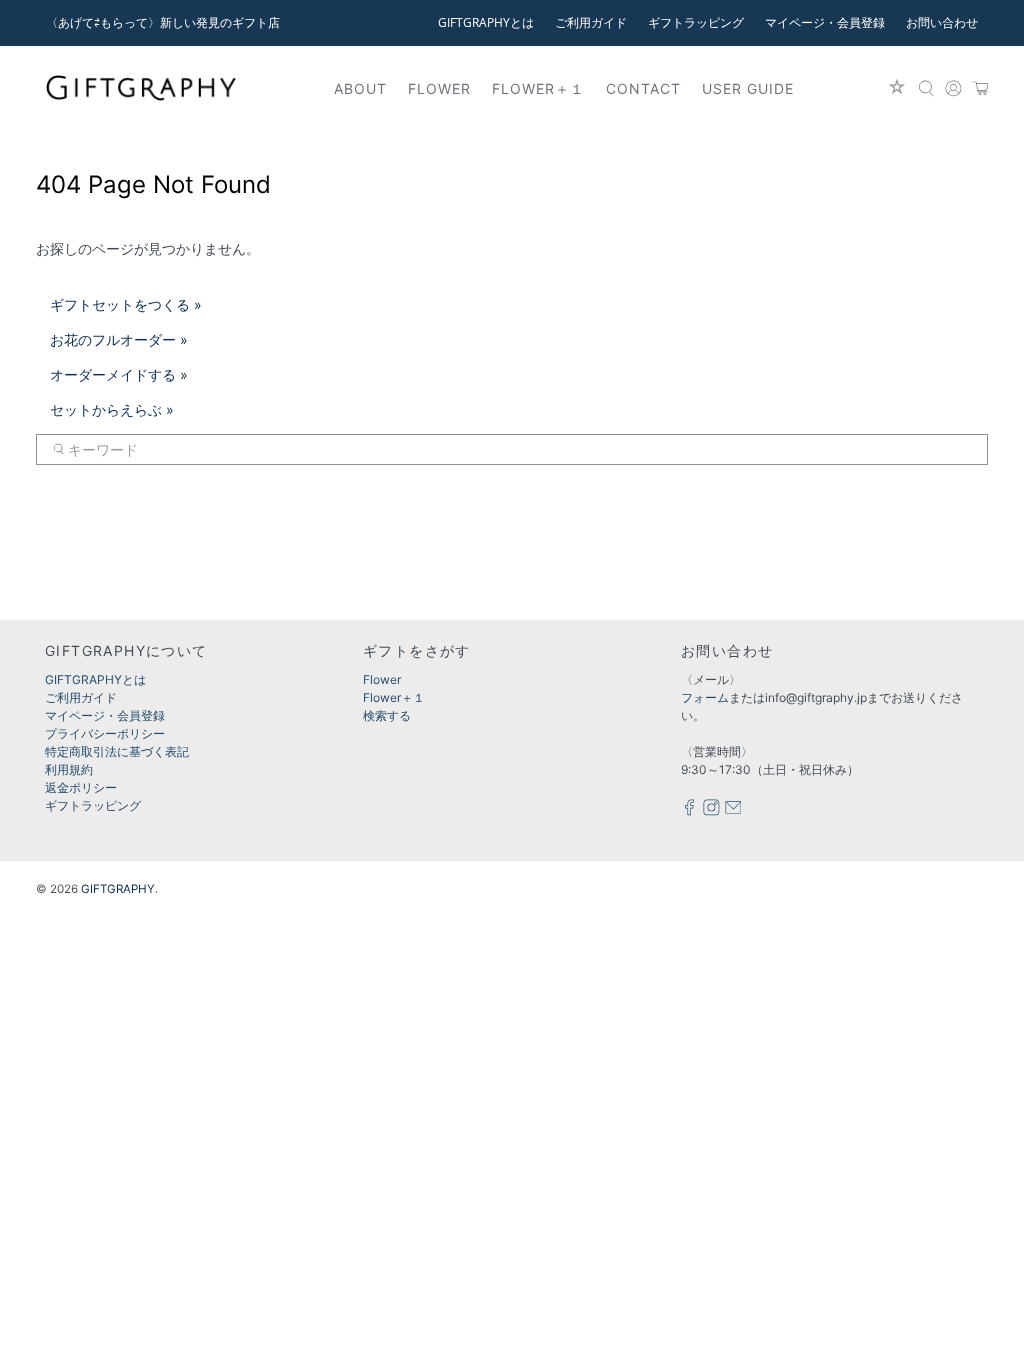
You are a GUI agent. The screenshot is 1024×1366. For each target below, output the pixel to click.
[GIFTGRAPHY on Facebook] (689, 811)
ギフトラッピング (696, 22)
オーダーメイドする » (119, 374)
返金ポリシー (81, 787)
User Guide (748, 88)
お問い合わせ (942, 22)
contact (643, 88)
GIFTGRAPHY (118, 889)
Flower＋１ (394, 697)
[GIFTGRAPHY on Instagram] (711, 811)
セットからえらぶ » (112, 409)
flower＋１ (538, 88)
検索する (387, 715)
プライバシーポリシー (105, 733)
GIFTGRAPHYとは (486, 22)
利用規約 (69, 769)
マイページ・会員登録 (825, 22)
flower (439, 88)
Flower (382, 679)
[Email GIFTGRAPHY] (733, 811)
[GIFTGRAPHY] (141, 88)
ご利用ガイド (591, 22)
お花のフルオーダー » (119, 339)
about (360, 88)
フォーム (705, 697)
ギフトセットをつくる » (126, 304)
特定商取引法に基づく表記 (117, 751)
